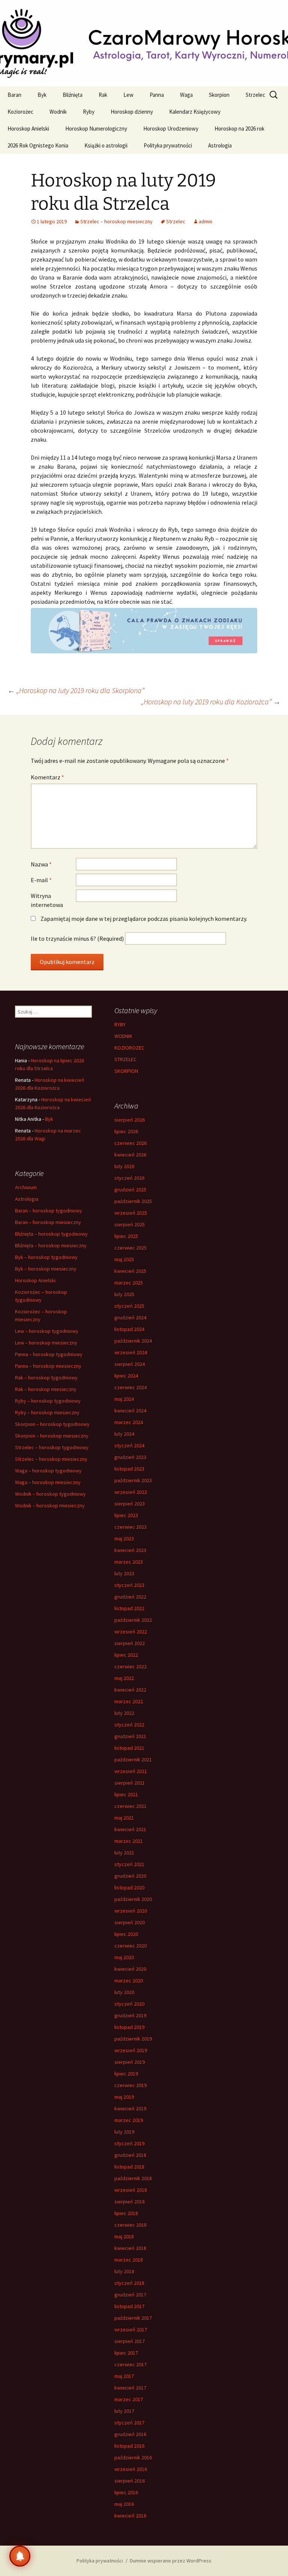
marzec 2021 (129, 1841)
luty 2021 (124, 1853)
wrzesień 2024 (131, 1352)
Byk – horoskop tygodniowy (46, 1257)
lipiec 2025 (126, 1236)
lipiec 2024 (126, 1376)
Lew (128, 95)
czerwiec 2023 (130, 1527)
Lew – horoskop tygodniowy (47, 1331)
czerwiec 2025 (130, 1248)
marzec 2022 (129, 1701)
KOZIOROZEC (129, 1048)
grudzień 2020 (130, 1876)
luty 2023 (124, 1573)
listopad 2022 (129, 1608)
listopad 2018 (129, 2167)
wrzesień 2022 (131, 1632)
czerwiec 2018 (130, 2225)
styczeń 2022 (129, 1725)
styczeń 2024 (129, 1445)
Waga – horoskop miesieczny (48, 1482)
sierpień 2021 (130, 1783)
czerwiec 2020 (130, 1946)
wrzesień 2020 (131, 1911)
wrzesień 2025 (131, 1213)
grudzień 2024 (130, 1317)
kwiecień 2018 (130, 2248)
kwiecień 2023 (130, 1550)
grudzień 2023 (130, 1457)
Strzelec (255, 95)
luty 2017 (124, 2411)
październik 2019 (133, 2039)
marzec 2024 (129, 1422)
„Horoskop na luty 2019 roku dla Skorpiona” (76, 690)
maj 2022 (124, 1678)
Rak (103, 95)
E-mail (41, 880)
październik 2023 (133, 1480)
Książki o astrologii (106, 145)
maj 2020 (124, 1957)
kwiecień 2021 (130, 1829)
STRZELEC (125, 1059)
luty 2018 (124, 2271)
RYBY (120, 1024)
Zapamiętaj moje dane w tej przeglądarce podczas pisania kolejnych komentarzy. (144, 919)
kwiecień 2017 (130, 2388)
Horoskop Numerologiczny (96, 129)
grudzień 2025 (130, 1190)
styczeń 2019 (129, 2143)
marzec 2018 (129, 2260)
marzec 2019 (129, 2120)
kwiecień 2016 (130, 2516)
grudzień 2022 (130, 1597)
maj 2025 (124, 1259)
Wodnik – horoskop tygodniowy (50, 1494)
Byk (42, 95)
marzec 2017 (129, 2399)
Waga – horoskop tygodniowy (48, 1471)
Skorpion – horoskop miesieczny (52, 1436)
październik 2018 (133, 2178)
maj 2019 (124, 2097)
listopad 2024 (129, 1329)
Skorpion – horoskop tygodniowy (52, 1424)
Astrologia (220, 145)
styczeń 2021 (129, 1864)
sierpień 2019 (130, 2062)
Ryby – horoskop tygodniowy (48, 1401)
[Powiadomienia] (20, 2556)
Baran (14, 95)
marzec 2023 (129, 1562)
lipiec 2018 (126, 2213)
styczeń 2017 (129, 2423)
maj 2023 (124, 1538)
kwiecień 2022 (130, 1690)
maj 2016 (124, 2504)
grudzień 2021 (130, 1736)
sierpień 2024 (130, 1364)
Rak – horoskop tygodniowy (46, 1377)
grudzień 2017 (130, 2295)
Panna (157, 95)
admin (205, 221)
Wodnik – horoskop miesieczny (50, 1505)
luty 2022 (124, 1713)
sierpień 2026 (130, 1120)
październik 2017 (133, 2318)
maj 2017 (124, 2376)
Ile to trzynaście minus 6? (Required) (77, 938)
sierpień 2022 (130, 1643)
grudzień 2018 (130, 2155)
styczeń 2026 (129, 1178)
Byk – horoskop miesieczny (46, 1269)
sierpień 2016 (130, 2481)
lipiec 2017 (126, 2353)
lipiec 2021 (126, 1794)
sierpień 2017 (130, 2341)
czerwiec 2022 (130, 1666)
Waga (186, 95)
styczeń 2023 (129, 1585)
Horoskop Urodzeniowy (171, 129)
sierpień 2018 (130, 2202)
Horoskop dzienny (132, 112)
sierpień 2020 (130, 1922)
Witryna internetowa (47, 900)
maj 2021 (124, 1818)
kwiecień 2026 (130, 1155)
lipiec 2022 (126, 1655)
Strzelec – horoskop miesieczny (116, 221)
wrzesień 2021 (131, 1771)
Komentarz (47, 777)
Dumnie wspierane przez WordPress (171, 2561)
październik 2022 (133, 1620)
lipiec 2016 (126, 2492)
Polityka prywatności (168, 145)
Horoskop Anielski (28, 129)
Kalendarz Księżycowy (195, 112)
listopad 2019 (129, 2027)
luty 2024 (124, 1434)
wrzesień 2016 (131, 2469)
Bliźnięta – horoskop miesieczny (51, 1245)
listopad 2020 (129, 1887)
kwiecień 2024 (130, 1411)
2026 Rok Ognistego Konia (38, 145)
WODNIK (123, 1036)
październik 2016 (133, 2457)
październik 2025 (133, 1201)
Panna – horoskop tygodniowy (49, 1354)
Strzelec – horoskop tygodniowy (52, 1447)
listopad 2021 (129, 1748)
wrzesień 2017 (131, 2329)
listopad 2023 (129, 1469)
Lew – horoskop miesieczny (46, 1343)
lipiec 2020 (126, 1934)
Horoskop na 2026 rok (239, 129)
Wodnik (58, 112)
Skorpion (219, 95)
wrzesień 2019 (131, 2050)
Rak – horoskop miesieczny (46, 1389)
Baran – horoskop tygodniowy (49, 1211)
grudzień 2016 (130, 2434)
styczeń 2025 (129, 1306)
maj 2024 (124, 1399)
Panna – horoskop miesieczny (48, 1366)
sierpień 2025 (130, 1224)
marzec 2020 (129, 1980)
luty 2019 (124, 2132)
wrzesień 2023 (131, 1492)
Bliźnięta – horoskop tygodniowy (51, 1234)
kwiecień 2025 (130, 1271)
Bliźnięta (73, 95)
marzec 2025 (129, 1283)
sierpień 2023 (130, 1504)
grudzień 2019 (130, 2015)
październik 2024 (133, 1341)
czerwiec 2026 (130, 1143)
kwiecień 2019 (130, 2108)
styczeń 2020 (129, 2004)
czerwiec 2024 (130, 1387)
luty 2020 (124, 1992)
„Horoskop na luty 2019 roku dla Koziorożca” (211, 702)
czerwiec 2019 (130, 2085)
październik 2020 (133, 1899)
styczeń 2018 (129, 2283)
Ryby (89, 112)
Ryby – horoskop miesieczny (47, 1412)
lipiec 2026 (126, 1131)
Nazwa (41, 864)
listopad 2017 (129, 2306)
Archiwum (26, 1187)
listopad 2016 (129, 2446)
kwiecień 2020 (130, 1969)
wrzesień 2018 (131, 2190)
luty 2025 (124, 1294)
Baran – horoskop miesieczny (48, 1222)
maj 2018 (124, 2236)
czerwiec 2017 (130, 2364)
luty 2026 (124, 1166)
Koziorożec (20, 112)
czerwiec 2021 (130, 1806)
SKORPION (126, 1071)
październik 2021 (133, 1759)
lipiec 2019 (126, 2074)
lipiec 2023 (126, 1515)
